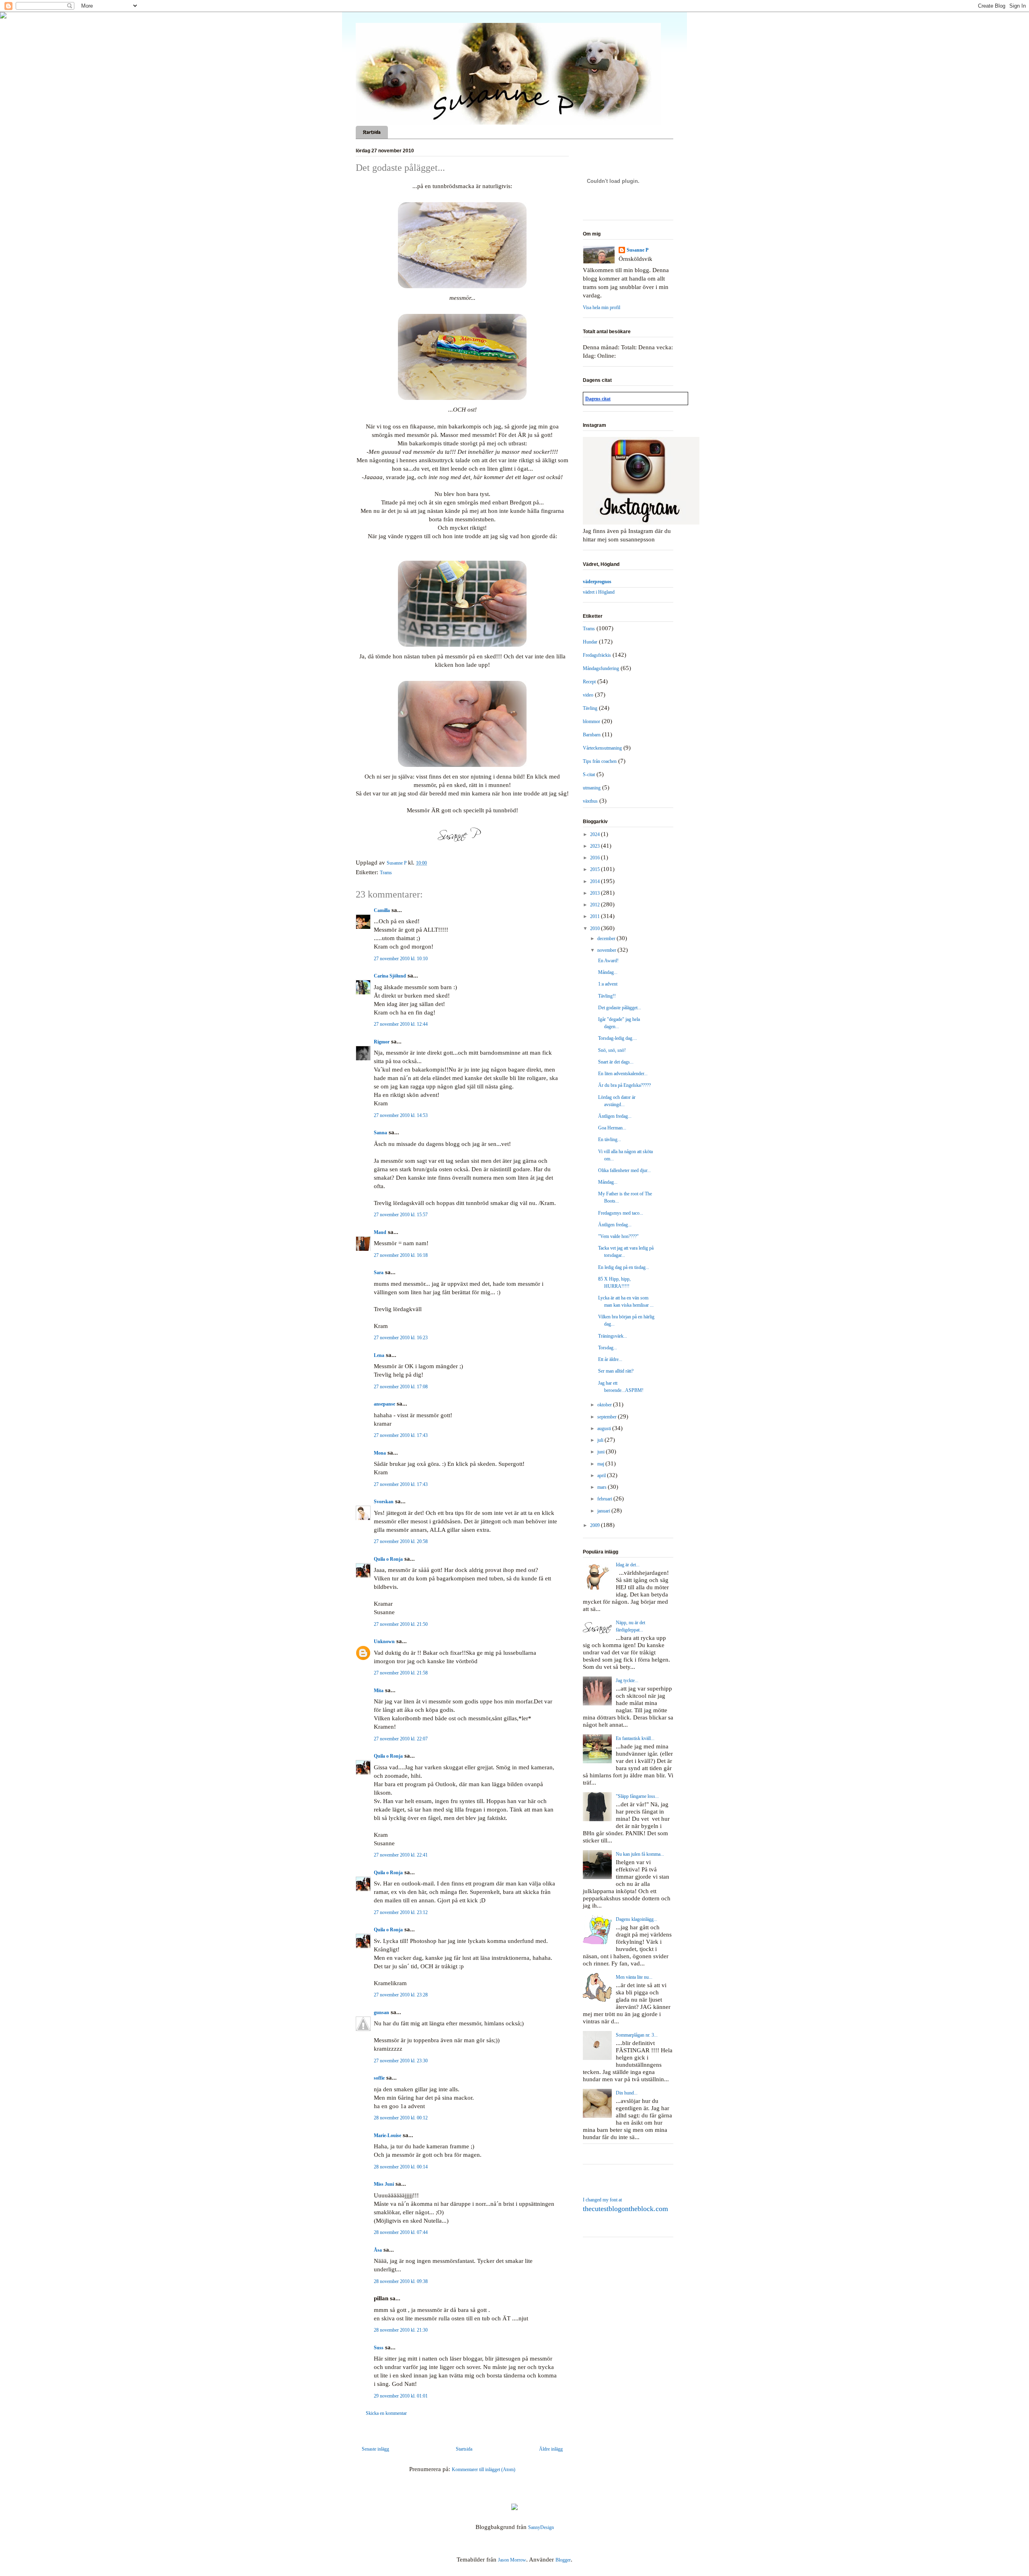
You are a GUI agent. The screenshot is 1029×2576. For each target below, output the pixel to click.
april (602, 1476)
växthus (590, 801)
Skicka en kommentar (386, 2413)
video (588, 695)
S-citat (589, 775)
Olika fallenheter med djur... (624, 1170)
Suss (379, 2348)
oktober (605, 1405)
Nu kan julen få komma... (640, 1854)
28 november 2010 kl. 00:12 (401, 2118)
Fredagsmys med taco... (621, 1213)
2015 (595, 869)
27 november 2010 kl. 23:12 (401, 1912)
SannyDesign (541, 2527)
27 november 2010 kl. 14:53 (401, 1115)
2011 (595, 916)
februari (605, 1499)
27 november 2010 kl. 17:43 (401, 1435)
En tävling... (610, 1139)
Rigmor (382, 1042)
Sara (379, 1273)
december (607, 939)
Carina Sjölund (390, 976)
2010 (595, 928)
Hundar (590, 642)
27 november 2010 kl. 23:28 (401, 1995)
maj (601, 1464)
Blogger (563, 2560)
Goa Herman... (612, 1128)
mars (603, 1487)
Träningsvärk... (613, 1336)
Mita (379, 1691)
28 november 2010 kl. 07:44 (401, 2232)
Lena (379, 1355)
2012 (595, 905)
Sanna (380, 1133)
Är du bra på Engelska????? (624, 1085)
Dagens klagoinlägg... (636, 1919)
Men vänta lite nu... (634, 1977)
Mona (380, 1453)
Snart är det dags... (616, 1062)
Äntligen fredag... (615, 1116)
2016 (595, 858)
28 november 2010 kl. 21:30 (401, 2330)
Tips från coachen (600, 761)
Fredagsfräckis (597, 655)
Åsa (378, 2250)
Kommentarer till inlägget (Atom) (484, 2469)
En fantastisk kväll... (635, 1738)
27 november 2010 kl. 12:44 (401, 1024)
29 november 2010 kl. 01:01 (401, 2396)
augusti (605, 1428)
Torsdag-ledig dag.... (618, 1038)
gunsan (381, 2012)
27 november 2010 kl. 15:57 (401, 1215)
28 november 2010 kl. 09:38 (401, 2281)
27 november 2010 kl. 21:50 (401, 1624)
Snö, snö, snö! (612, 1050)
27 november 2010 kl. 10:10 (401, 959)
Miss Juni (384, 2184)
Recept (589, 682)
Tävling (590, 708)
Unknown (384, 1642)
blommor (591, 721)
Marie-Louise (387, 2135)
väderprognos (597, 582)
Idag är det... (628, 1565)
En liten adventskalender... (623, 1074)
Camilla (382, 910)
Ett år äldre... (610, 1359)
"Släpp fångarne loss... (637, 1796)
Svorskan (384, 1502)
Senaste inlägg (375, 2449)
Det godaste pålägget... (620, 1008)
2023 (595, 846)
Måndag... (608, 972)
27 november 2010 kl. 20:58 (401, 1541)
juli (601, 1440)
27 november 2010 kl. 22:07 (401, 1739)
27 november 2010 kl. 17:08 (401, 1387)
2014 (595, 881)
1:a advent (608, 984)
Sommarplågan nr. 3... (637, 2035)
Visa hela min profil (602, 307)
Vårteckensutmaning (602, 748)
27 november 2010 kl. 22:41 (401, 1855)
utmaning (592, 788)
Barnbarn (592, 735)
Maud (380, 1232)
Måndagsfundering (601, 668)
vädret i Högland (599, 592)
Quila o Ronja (388, 1559)
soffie (379, 2078)
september (608, 1417)
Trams (386, 873)
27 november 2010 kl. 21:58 (401, 1673)
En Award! (608, 961)
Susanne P (637, 250)
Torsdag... (608, 1348)
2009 (595, 1525)
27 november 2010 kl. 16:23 (401, 1338)
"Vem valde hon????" (618, 1236)
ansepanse (384, 1404)
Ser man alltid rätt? (616, 1371)
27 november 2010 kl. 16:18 (401, 1255)
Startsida (372, 132)
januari (604, 1511)
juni (602, 1452)
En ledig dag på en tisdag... (624, 1267)
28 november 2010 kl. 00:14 (401, 2167)
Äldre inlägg (551, 2449)
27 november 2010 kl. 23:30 (401, 2061)
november (607, 950)
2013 (595, 893)
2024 (595, 834)
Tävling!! (607, 996)
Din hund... (627, 2093)
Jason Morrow (512, 2560)
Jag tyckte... (627, 1680)
